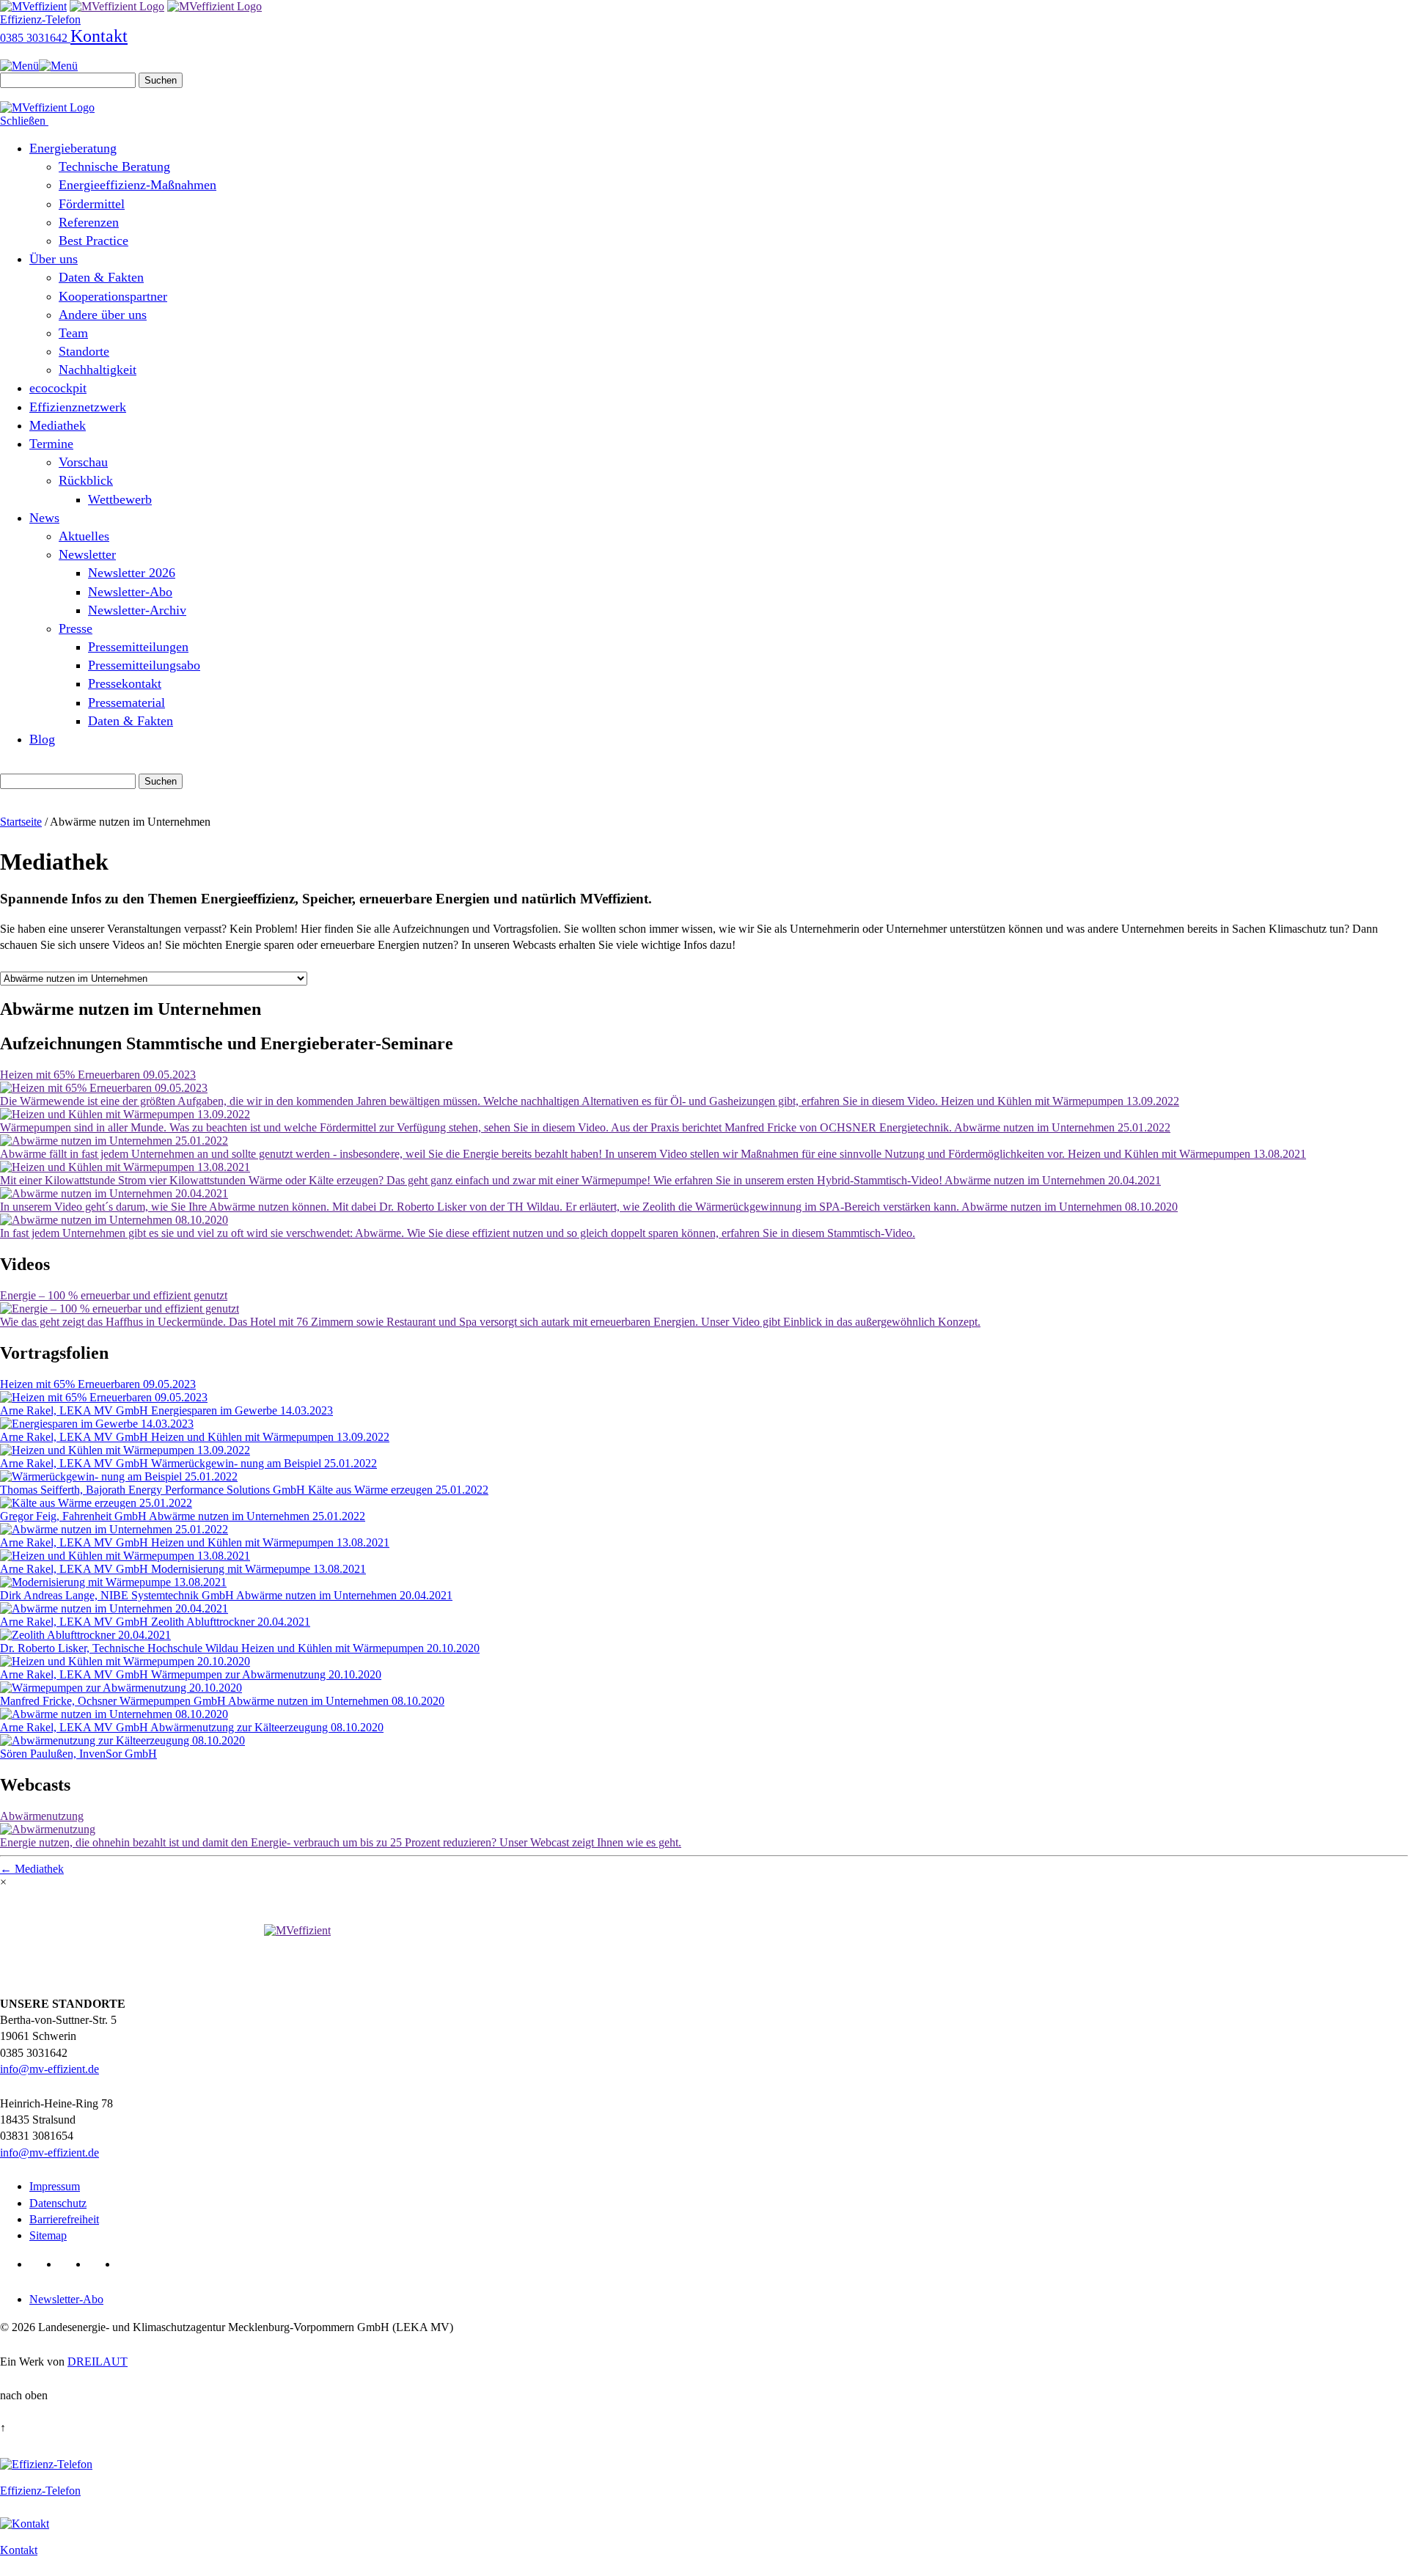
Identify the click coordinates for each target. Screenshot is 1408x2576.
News (44, 518)
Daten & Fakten (101, 277)
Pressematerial (126, 702)
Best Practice (93, 241)
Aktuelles (84, 536)
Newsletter (87, 554)
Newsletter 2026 (132, 573)
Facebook (71, 2264)
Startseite (21, 822)
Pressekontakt (125, 683)
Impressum (55, 2186)
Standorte (84, 351)
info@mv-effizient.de (49, 2069)
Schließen (24, 121)
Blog (42, 739)
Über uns (54, 259)
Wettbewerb (120, 499)
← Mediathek (32, 1869)
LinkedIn (41, 2264)
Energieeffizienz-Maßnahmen (137, 185)
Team (73, 333)
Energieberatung (73, 148)
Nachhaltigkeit (98, 370)
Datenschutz (58, 2203)
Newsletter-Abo (130, 592)
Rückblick (86, 480)
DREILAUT (98, 2362)
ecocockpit (58, 388)
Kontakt (99, 36)
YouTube (100, 2264)
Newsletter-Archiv (137, 610)
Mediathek (58, 425)
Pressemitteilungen (138, 647)
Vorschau (83, 462)
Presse (76, 628)
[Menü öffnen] (39, 66)
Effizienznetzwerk (78, 407)
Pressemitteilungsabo (144, 665)
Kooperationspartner (113, 296)
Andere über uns (103, 315)
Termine (51, 444)
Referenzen (89, 222)
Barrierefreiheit (64, 2219)
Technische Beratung (114, 166)
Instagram (129, 2264)
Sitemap (48, 2235)
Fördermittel (92, 204)
